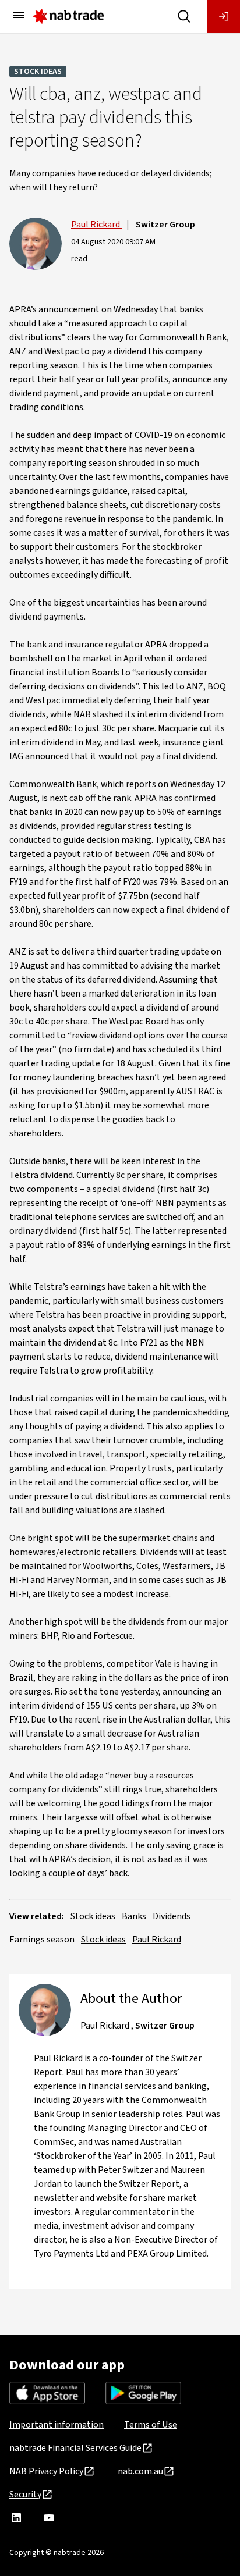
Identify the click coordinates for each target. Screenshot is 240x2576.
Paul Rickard (96, 225)
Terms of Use (151, 2425)
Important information (57, 2425)
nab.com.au (140, 2471)
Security (25, 2495)
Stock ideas (38, 72)
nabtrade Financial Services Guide (75, 2448)
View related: (37, 1916)
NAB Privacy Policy (46, 2471)
